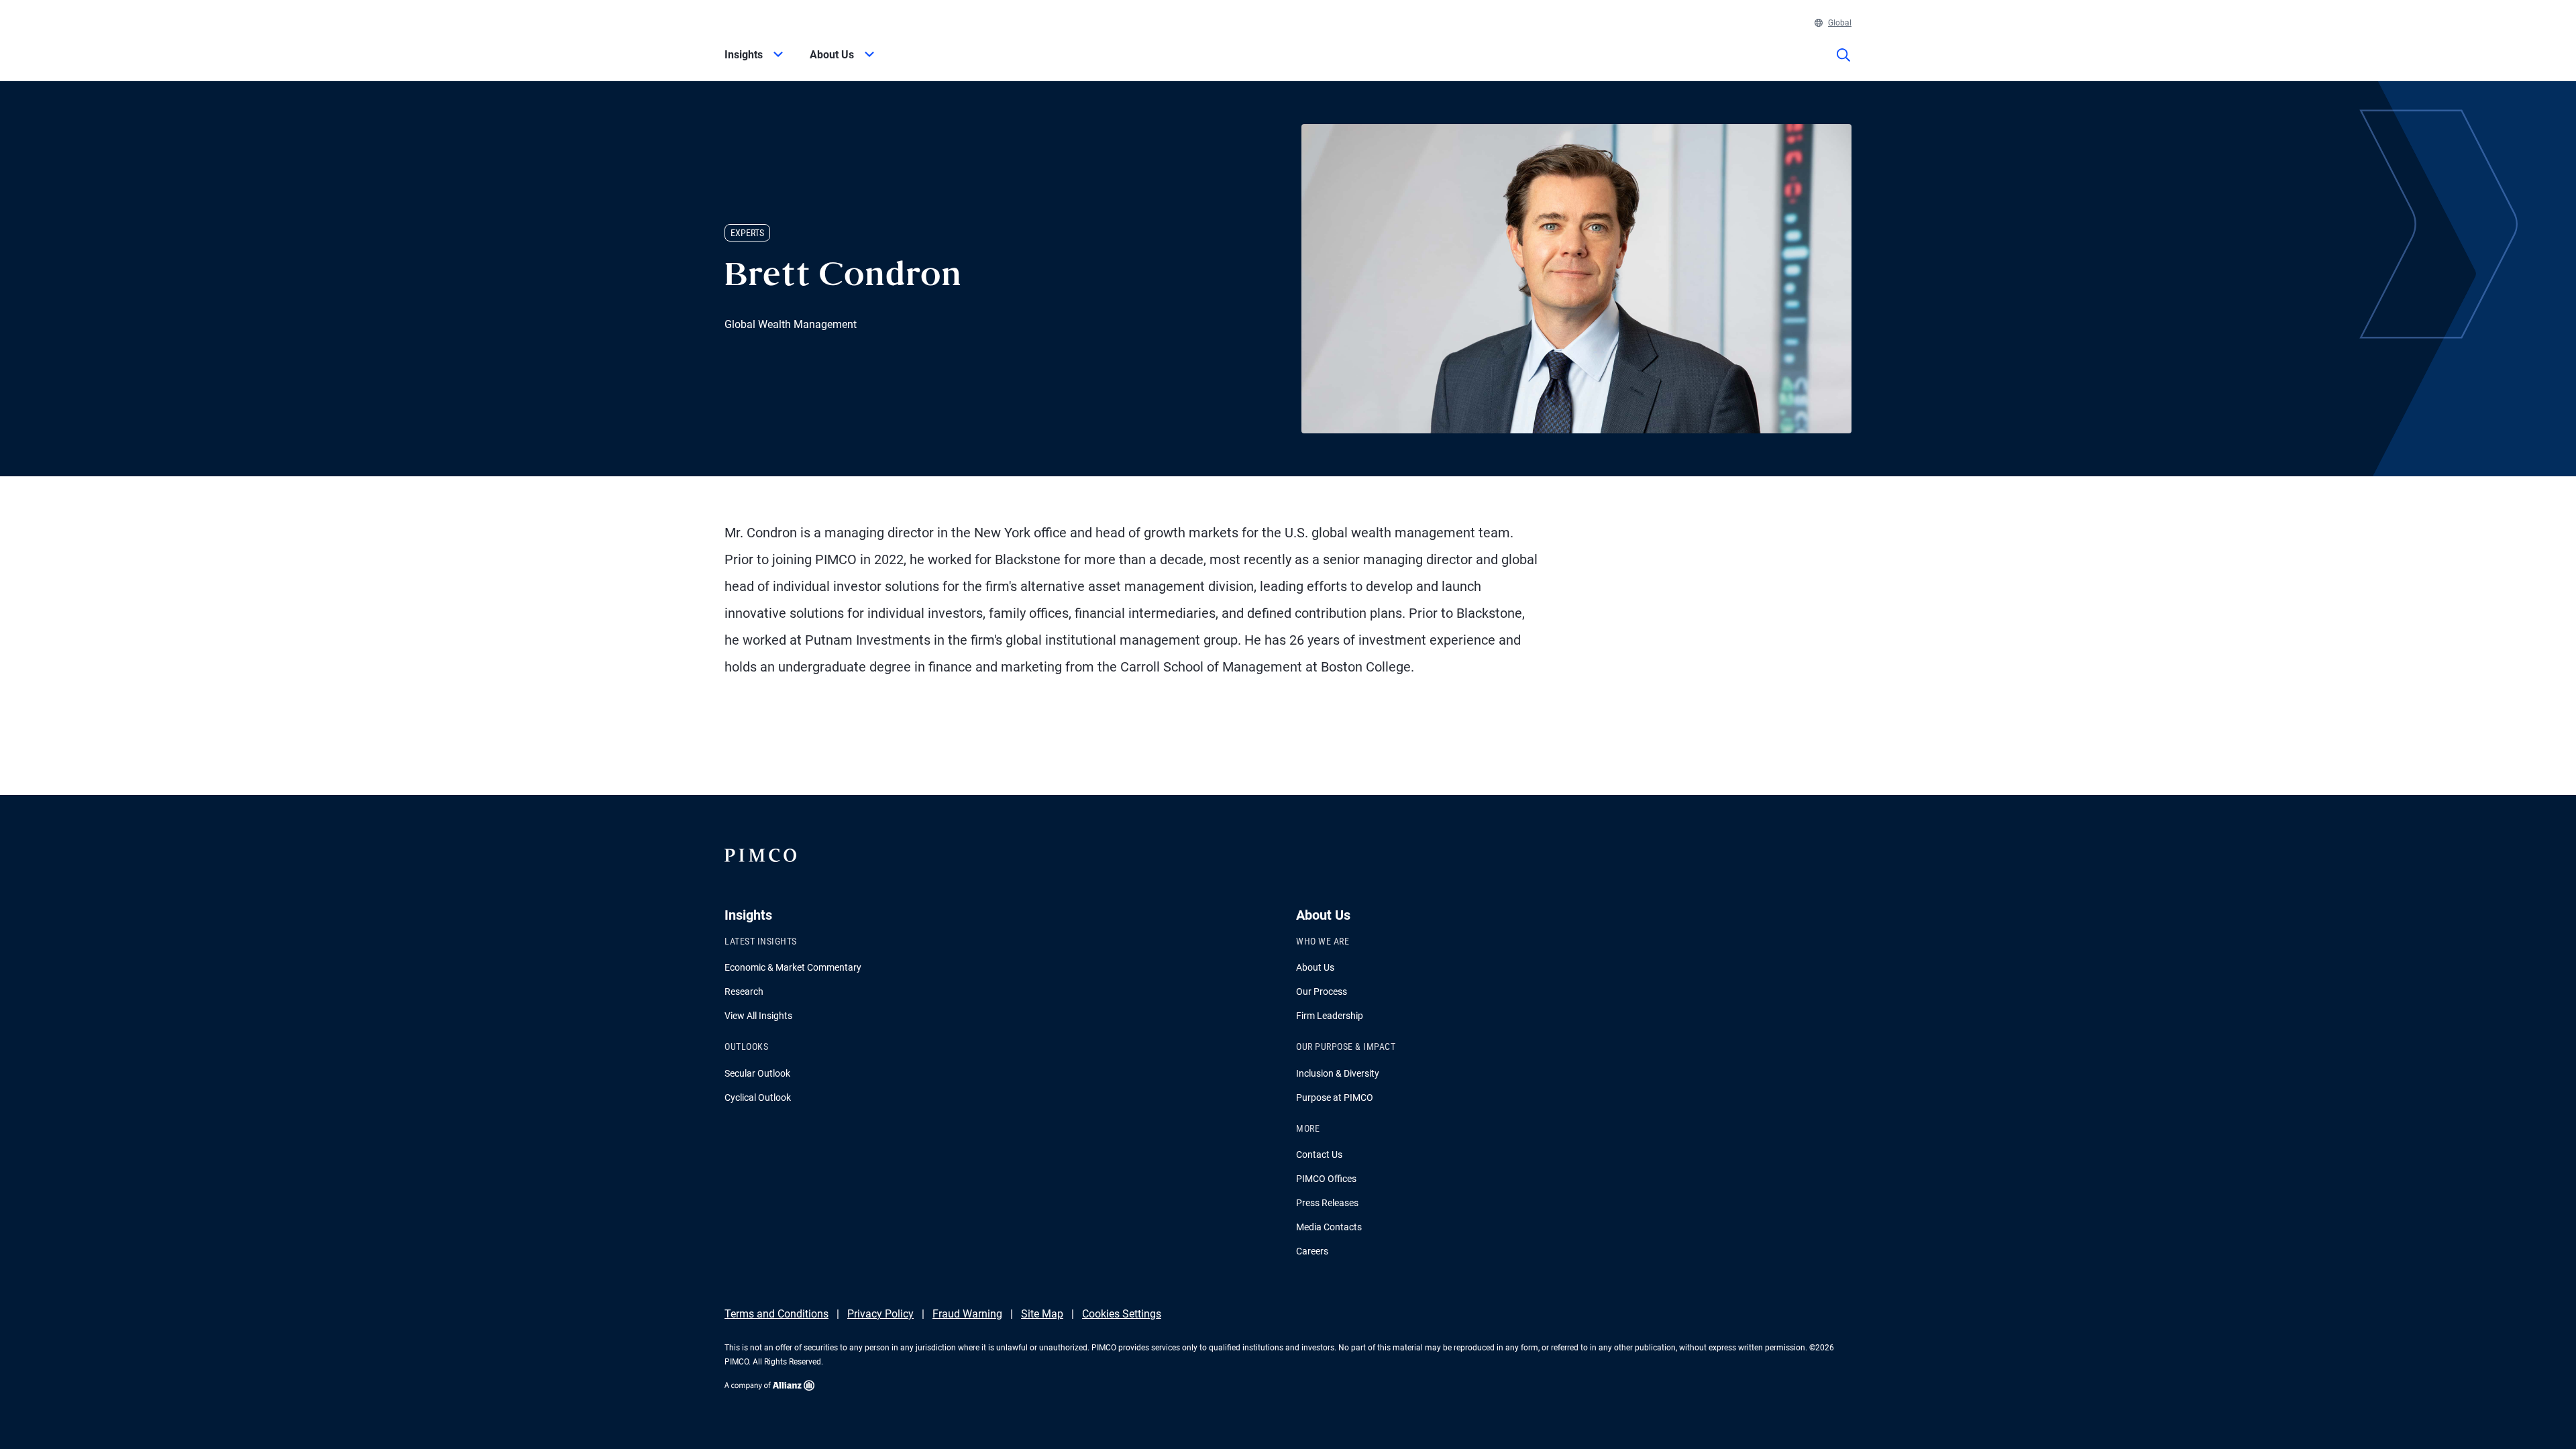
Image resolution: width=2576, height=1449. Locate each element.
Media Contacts (1329, 1227)
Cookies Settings (1122, 1314)
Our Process (1322, 991)
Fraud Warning (967, 1314)
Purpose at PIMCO (1335, 1097)
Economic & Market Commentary (793, 967)
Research (744, 991)
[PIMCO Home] (767, 24)
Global (1840, 23)
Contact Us (1319, 1155)
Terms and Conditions (776, 1314)
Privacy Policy (880, 1314)
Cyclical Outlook (758, 1097)
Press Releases (1327, 1203)
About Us (1315, 967)
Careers (1312, 1251)
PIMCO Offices (1326, 1179)
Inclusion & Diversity (1338, 1073)
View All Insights (758, 1016)
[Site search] (1843, 64)
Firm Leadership (1330, 1016)
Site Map (1042, 1314)
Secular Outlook (757, 1073)
